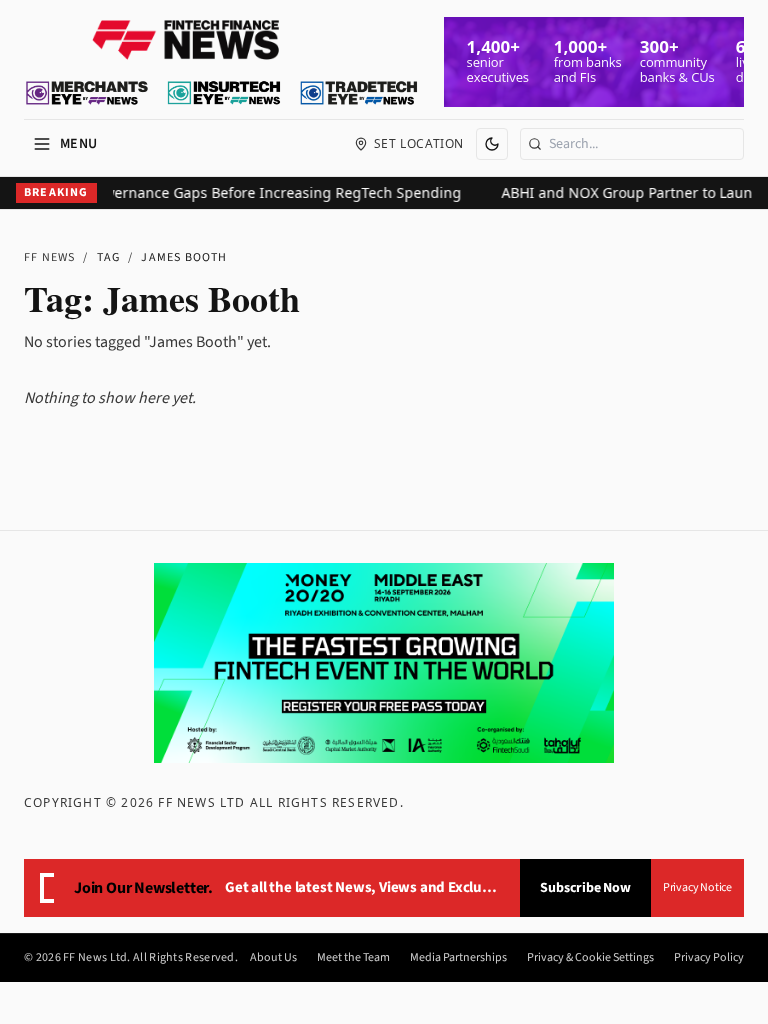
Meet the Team (353, 958)
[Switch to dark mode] (492, 144)
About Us (273, 958)
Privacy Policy (709, 958)
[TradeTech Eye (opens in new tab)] (359, 93)
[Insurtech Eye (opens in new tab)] (223, 93)
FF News (49, 257)
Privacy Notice (697, 887)
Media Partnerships (458, 958)
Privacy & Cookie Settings (590, 958)
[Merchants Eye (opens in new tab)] (87, 93)
